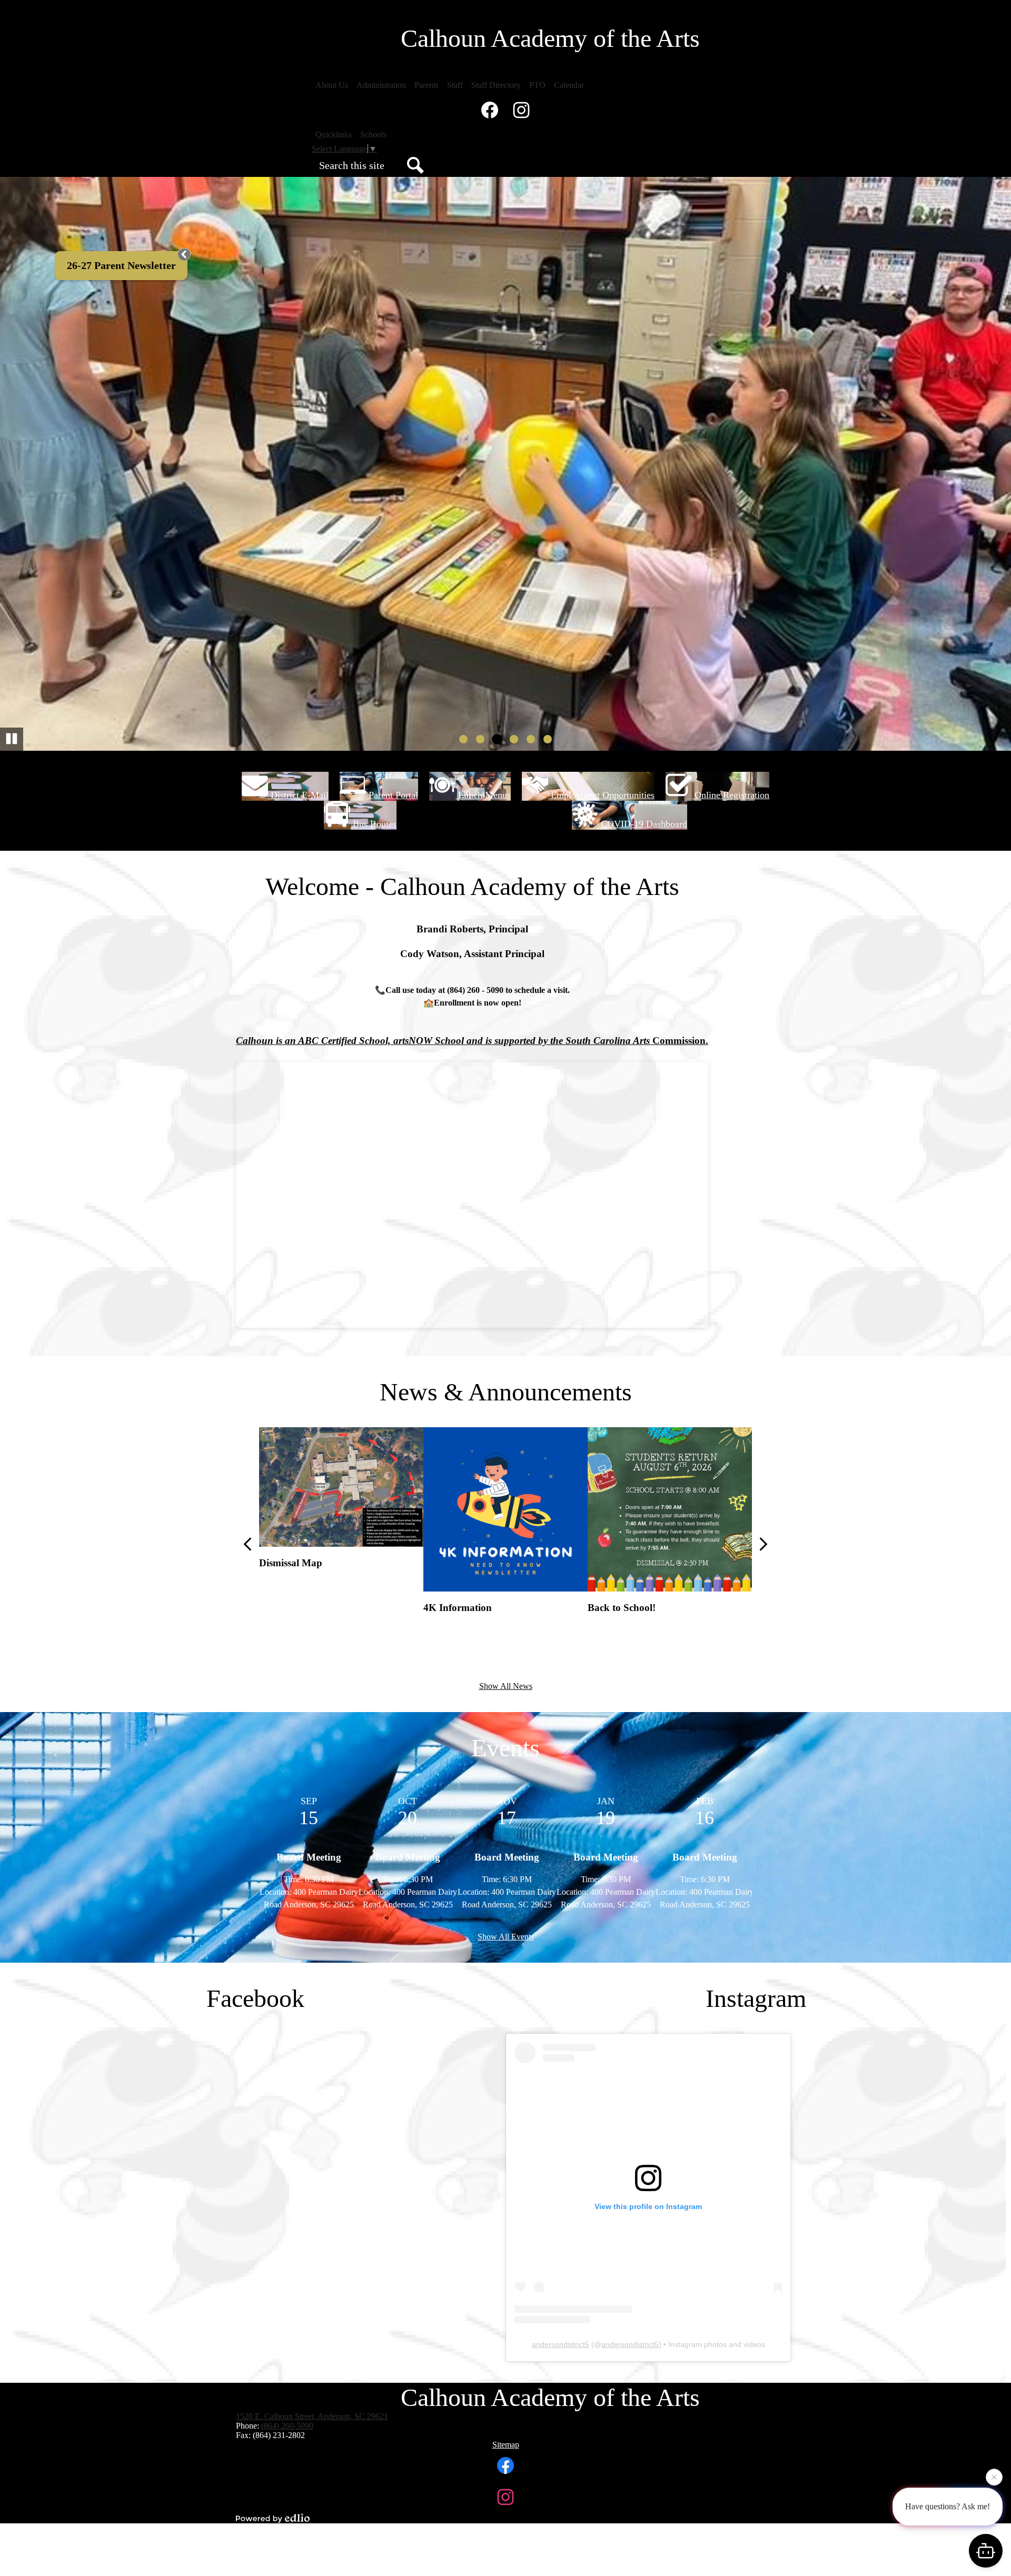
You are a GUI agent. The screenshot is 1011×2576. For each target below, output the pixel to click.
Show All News (506, 1686)
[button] (332, 85)
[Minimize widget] (184, 254)
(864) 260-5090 (287, 2426)
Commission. (679, 1041)
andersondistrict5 (561, 2344)
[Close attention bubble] (994, 2481)
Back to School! (622, 1608)
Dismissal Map (291, 1563)
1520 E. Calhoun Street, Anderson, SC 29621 (312, 2416)
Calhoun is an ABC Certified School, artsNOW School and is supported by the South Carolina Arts (443, 1041)
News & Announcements (506, 1392)
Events (506, 1748)
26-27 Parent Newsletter (121, 265)
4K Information (458, 1608)
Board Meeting (309, 1857)
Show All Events (506, 1937)
